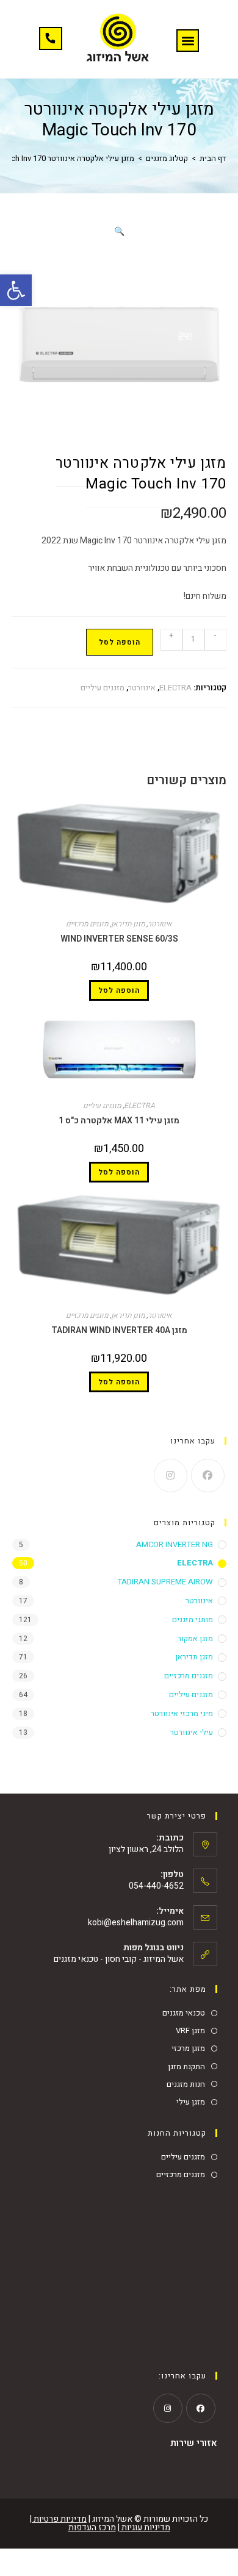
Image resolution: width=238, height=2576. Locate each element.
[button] (16, 290)
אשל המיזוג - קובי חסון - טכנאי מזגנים (119, 1959)
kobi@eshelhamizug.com (136, 1923)
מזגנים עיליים (103, 688)
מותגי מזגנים (193, 1619)
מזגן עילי (191, 2102)
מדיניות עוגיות (145, 2528)
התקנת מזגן (186, 2066)
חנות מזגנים (186, 2084)
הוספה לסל (120, 642)
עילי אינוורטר (192, 1732)
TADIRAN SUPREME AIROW (165, 1582)
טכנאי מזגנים (184, 2013)
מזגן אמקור (195, 1638)
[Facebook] (208, 1476)
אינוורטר (142, 688)
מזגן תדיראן (128, 924)
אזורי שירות (194, 2443)
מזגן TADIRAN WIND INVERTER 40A (119, 1330)
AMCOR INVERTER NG (175, 1544)
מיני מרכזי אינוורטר (182, 1713)
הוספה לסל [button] (119, 990)
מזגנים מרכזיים (87, 924)
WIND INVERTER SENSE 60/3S (119, 939)
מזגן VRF (190, 2030)
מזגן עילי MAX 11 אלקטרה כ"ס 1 (119, 1121)
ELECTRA (175, 688)
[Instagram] (171, 1476)
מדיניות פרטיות (59, 2519)
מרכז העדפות (92, 2528)
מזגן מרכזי (188, 2048)
